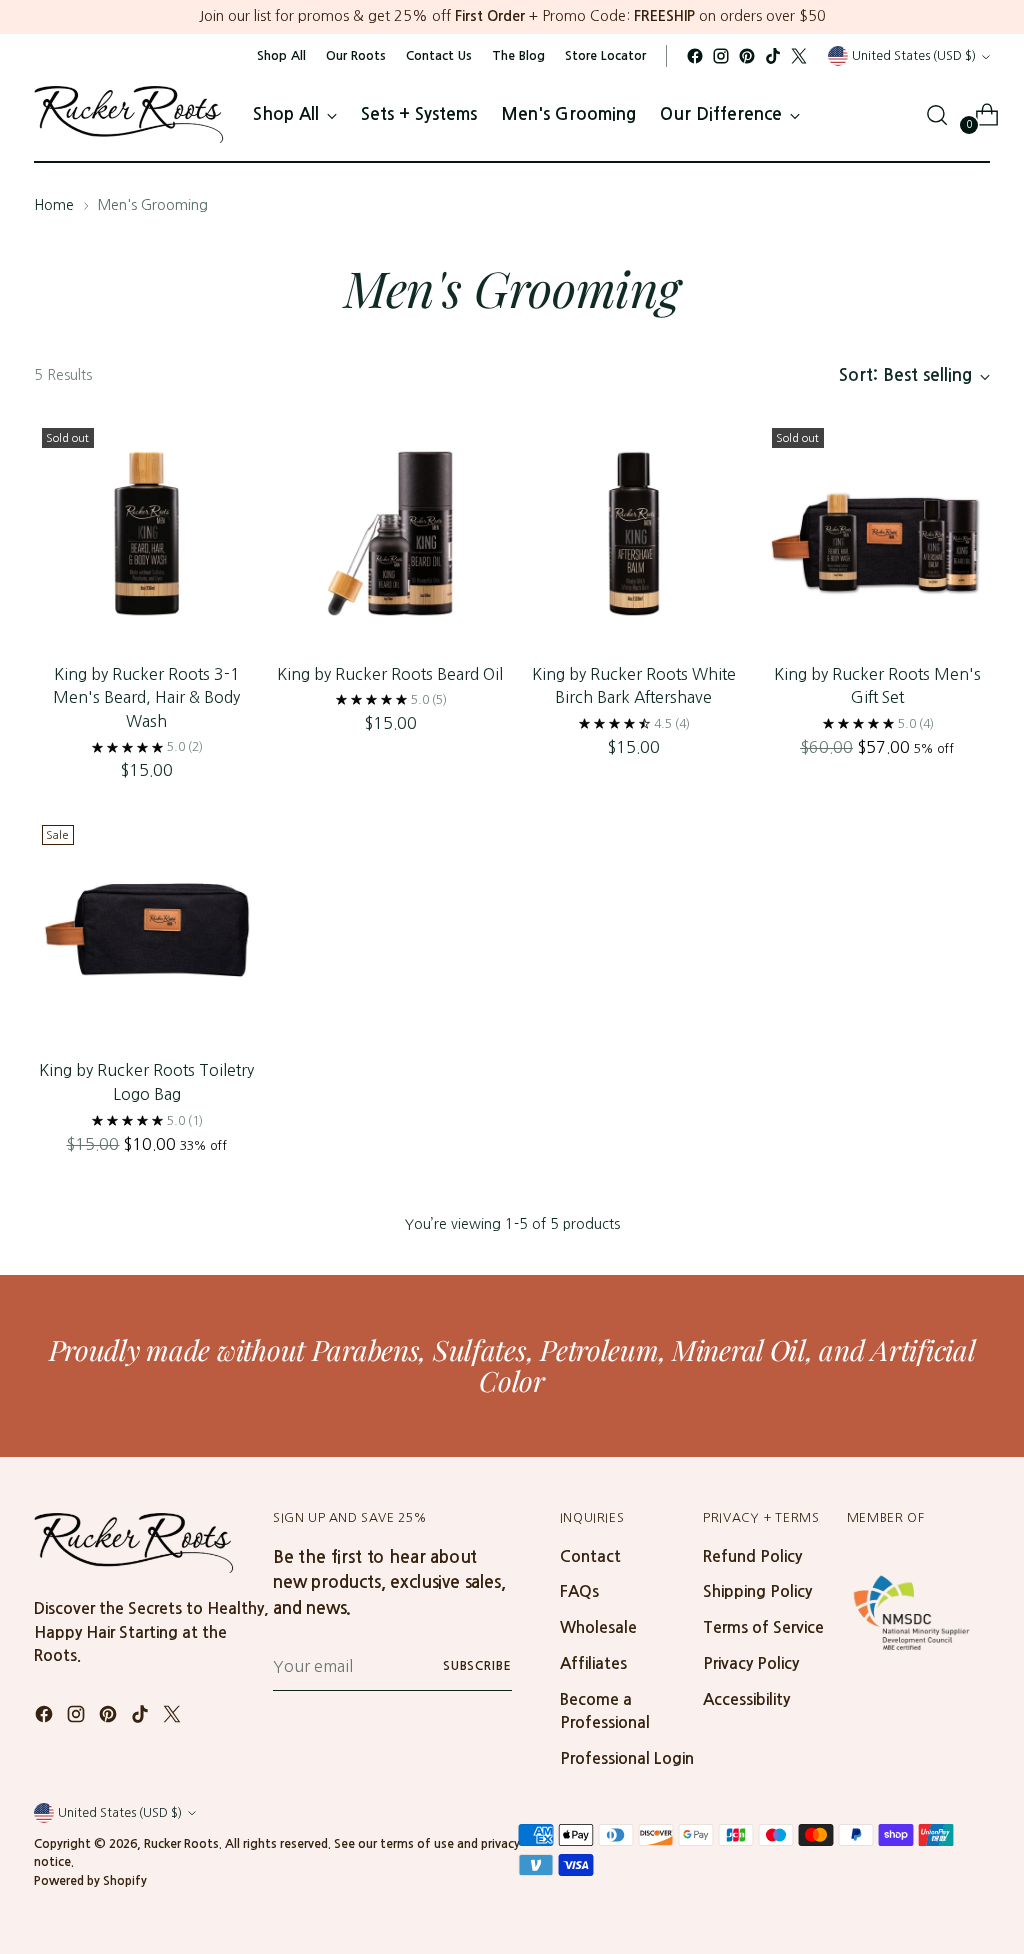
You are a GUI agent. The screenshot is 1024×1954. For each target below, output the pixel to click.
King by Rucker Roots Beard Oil (390, 674)
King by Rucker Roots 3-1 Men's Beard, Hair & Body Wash (146, 697)
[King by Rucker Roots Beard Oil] (390, 533)
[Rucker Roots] (129, 114)
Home (54, 205)
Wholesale (598, 1627)
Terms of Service (763, 1627)
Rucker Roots (181, 1844)
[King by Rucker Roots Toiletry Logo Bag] (147, 930)
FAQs (579, 1591)
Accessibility (746, 1699)
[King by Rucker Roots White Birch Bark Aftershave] (634, 533)
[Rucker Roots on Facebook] (695, 56)
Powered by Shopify (90, 1881)
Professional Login (627, 1758)
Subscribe (477, 1666)
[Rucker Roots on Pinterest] (747, 56)
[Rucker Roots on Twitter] (799, 56)
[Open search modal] (937, 115)
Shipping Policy (757, 1591)
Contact (590, 1556)
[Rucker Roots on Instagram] (721, 56)
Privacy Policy (751, 1663)
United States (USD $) (914, 55)
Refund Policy (752, 1556)
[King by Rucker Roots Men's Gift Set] (877, 533)
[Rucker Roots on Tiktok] (773, 56)
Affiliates (593, 1663)
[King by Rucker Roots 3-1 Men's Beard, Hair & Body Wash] (147, 533)
